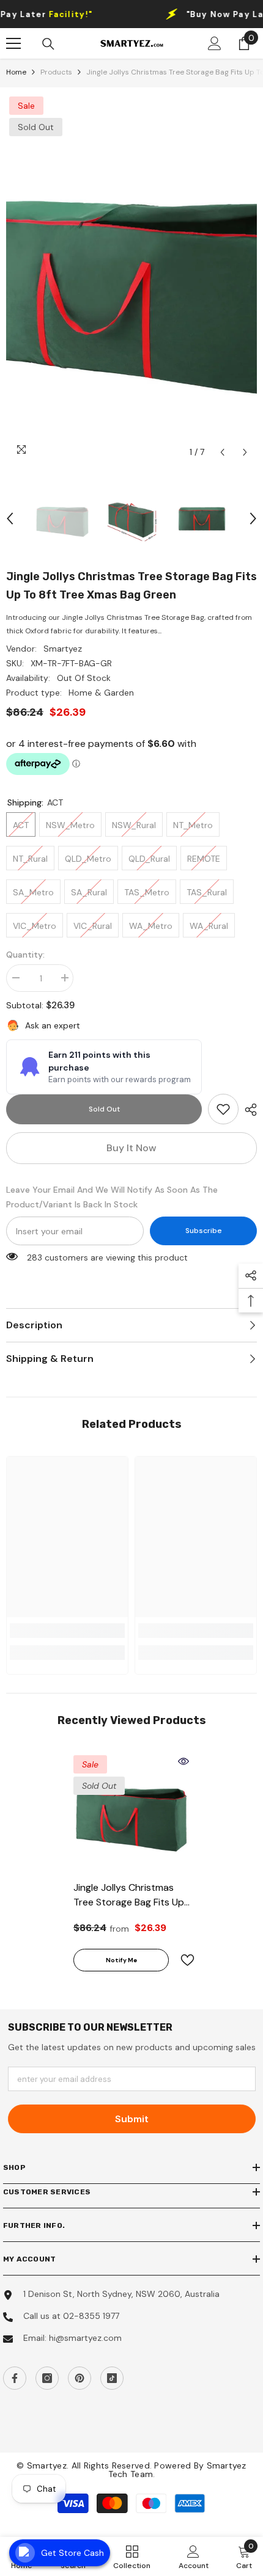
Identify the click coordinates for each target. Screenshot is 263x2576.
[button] (222, 452)
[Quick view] (183, 1761)
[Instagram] (47, 2378)
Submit (132, 2119)
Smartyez (63, 649)
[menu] (13, 43)
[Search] (48, 44)
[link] (223, 1109)
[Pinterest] (80, 2378)
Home (16, 72)
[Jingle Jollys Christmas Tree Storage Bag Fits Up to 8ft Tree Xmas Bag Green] (131, 1813)
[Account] (215, 43)
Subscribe (204, 1231)
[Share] (248, 1110)
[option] (131, 279)
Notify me (121, 1960)
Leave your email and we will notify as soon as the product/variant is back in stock (112, 1197)
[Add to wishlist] (182, 1960)
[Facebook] (15, 2378)
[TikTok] (112, 2378)
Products (56, 72)
